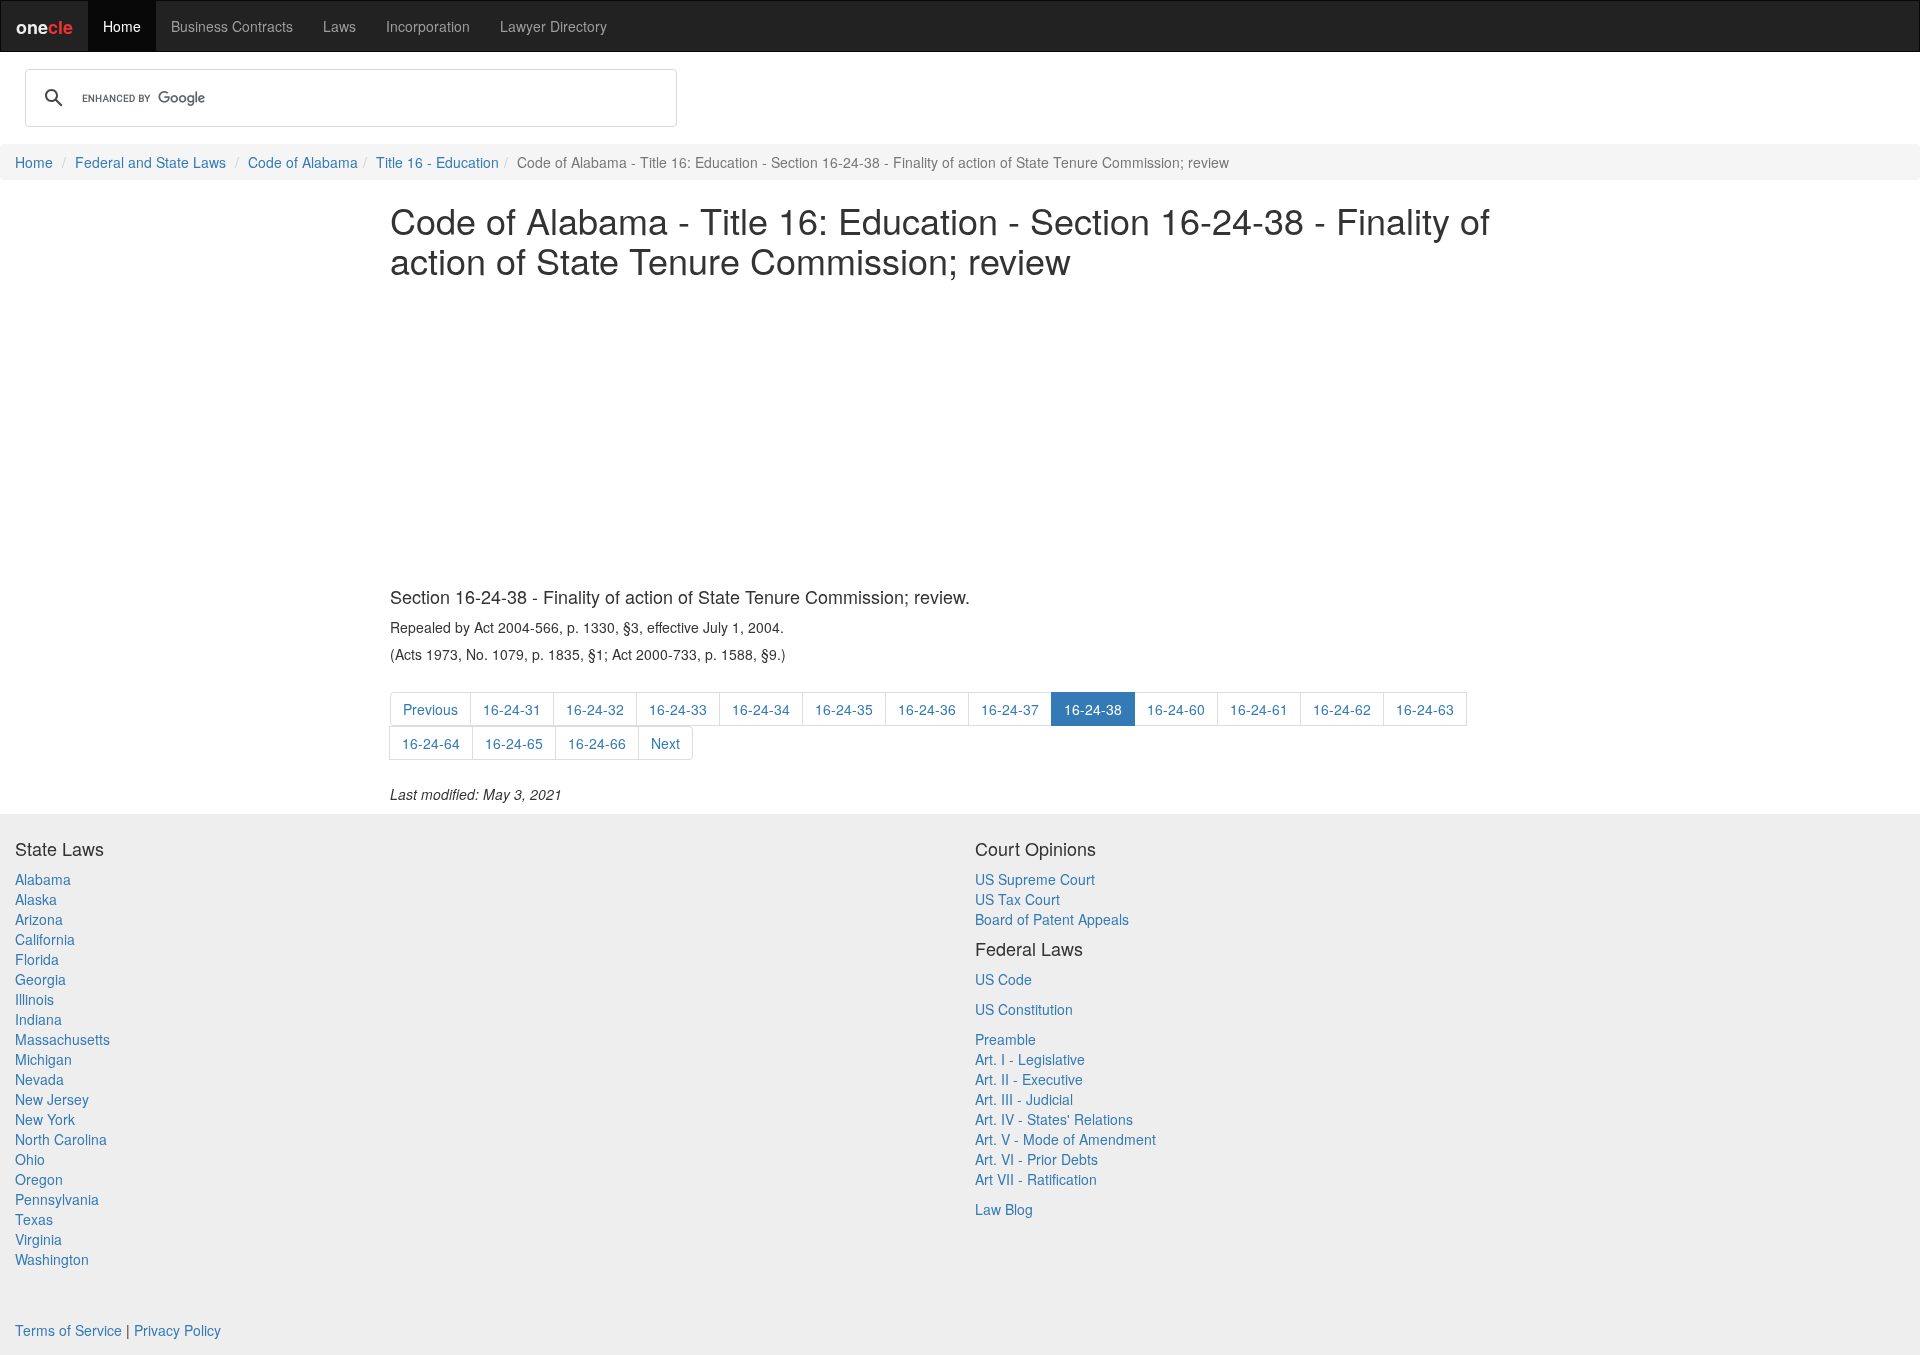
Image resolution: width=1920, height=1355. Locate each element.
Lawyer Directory (553, 26)
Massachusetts (62, 1039)
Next (665, 743)
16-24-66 (597, 743)
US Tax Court (1017, 899)
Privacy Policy (177, 1330)
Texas (34, 1219)
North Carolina (61, 1139)
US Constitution (1024, 1009)
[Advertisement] (960, 433)
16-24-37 (1010, 709)
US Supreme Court (1035, 879)
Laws (339, 26)
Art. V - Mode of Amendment (1065, 1139)
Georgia (40, 979)
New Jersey (52, 1099)
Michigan (43, 1059)
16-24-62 (1342, 709)
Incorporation (428, 26)
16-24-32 (595, 709)
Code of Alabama (303, 162)
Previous (430, 709)
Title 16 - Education (437, 162)
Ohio (30, 1159)
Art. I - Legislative (1030, 1059)
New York (45, 1119)
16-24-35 (844, 709)
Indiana (38, 1019)
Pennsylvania (57, 1199)
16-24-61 (1259, 709)
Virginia (38, 1239)
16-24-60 (1176, 709)
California (45, 939)
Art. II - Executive (1029, 1079)
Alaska (36, 899)
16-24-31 (512, 709)
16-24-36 (927, 709)
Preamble (1005, 1039)
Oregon (39, 1179)
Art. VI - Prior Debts (1036, 1159)
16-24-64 (431, 743)
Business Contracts (232, 26)
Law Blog (1004, 1209)
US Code (1003, 979)
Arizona (39, 919)
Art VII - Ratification (1036, 1179)
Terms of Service (68, 1330)
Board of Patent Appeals (1052, 919)
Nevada (39, 1079)
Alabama (43, 879)
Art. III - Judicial (1024, 1099)
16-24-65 (514, 743)
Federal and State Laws (150, 162)
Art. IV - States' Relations (1054, 1119)
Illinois (34, 999)
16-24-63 (1425, 709)
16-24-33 (678, 709)
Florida (37, 959)
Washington (52, 1259)
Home (122, 26)
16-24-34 (761, 709)
